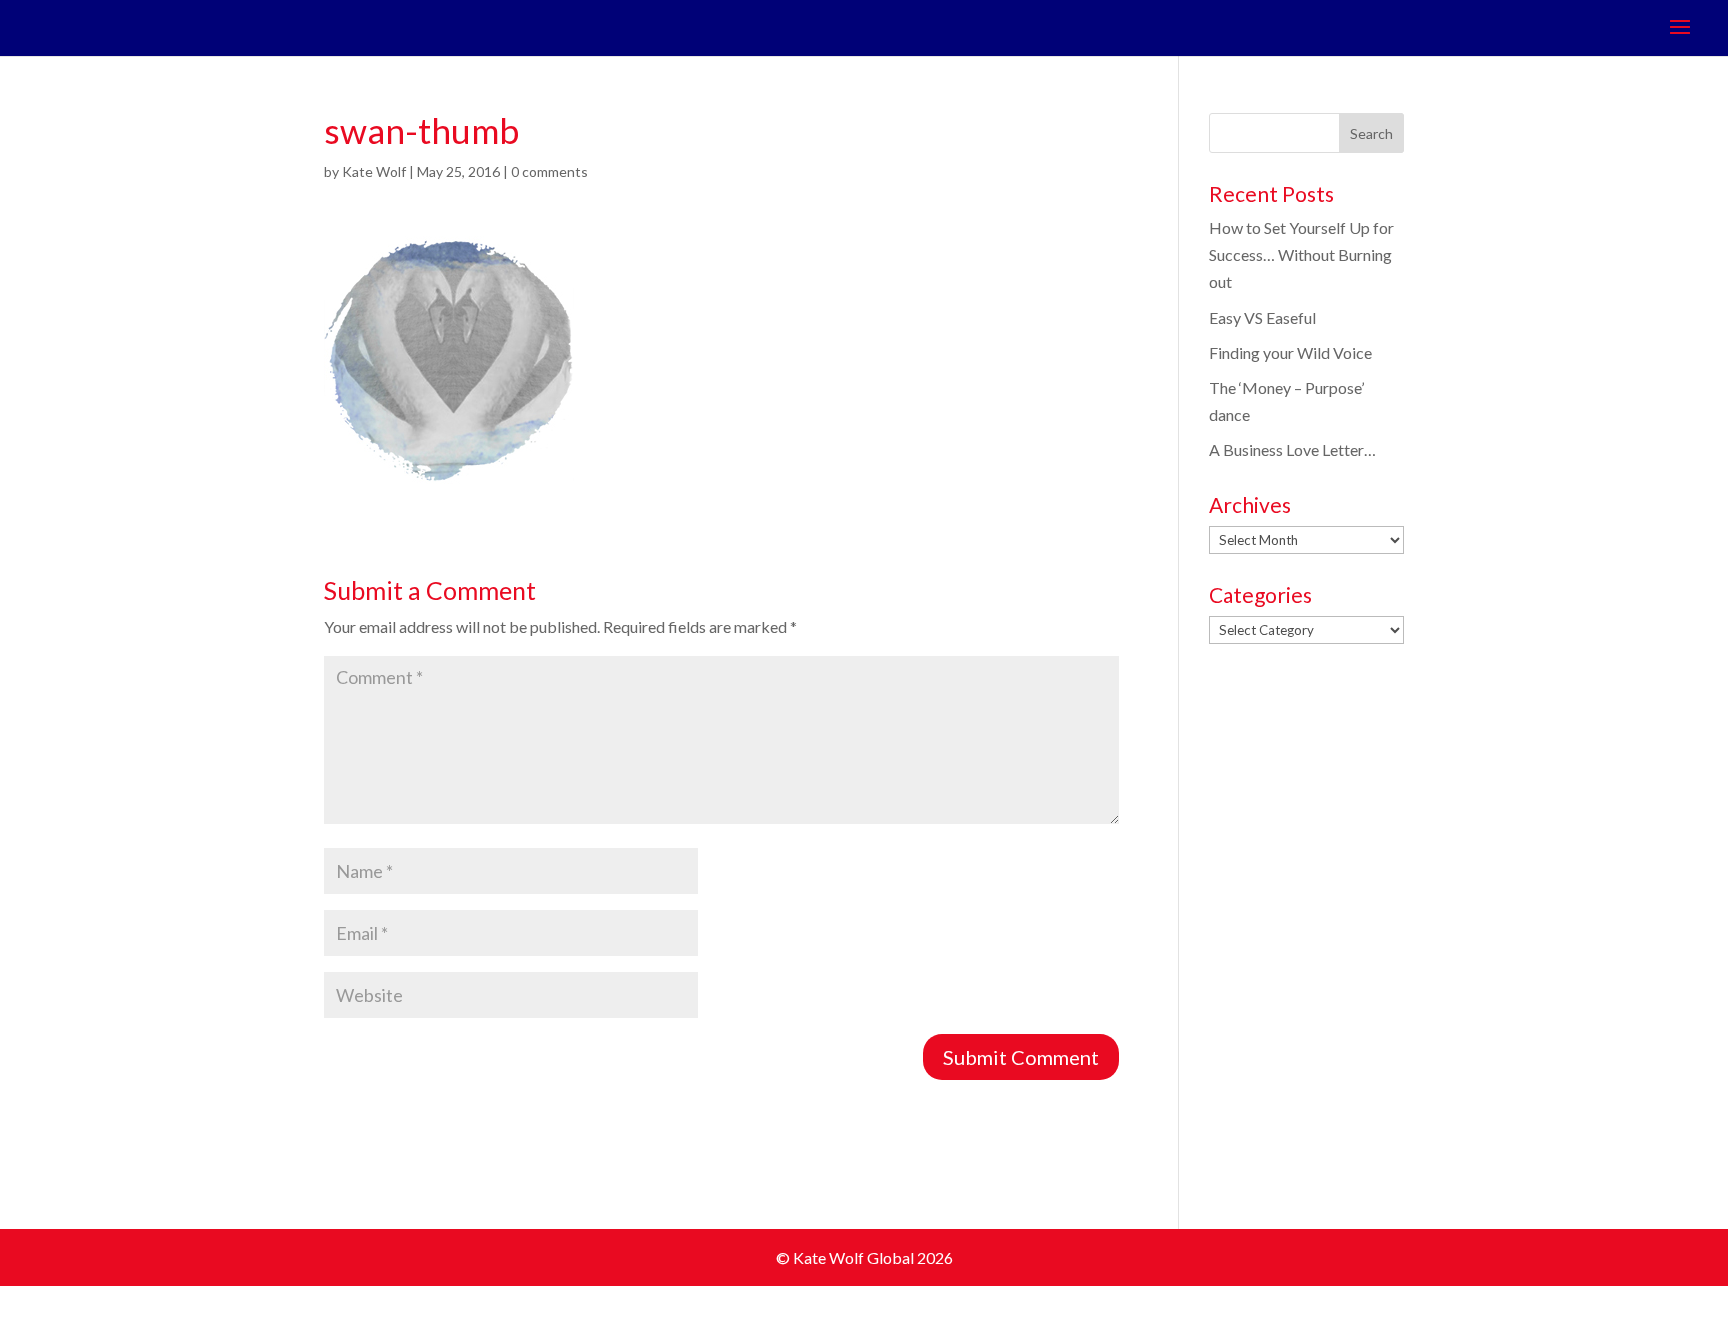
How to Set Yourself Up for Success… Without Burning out (1301, 254)
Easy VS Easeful (1262, 317)
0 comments (549, 171)
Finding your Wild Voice (1290, 352)
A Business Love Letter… (1292, 449)
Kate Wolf (374, 171)
